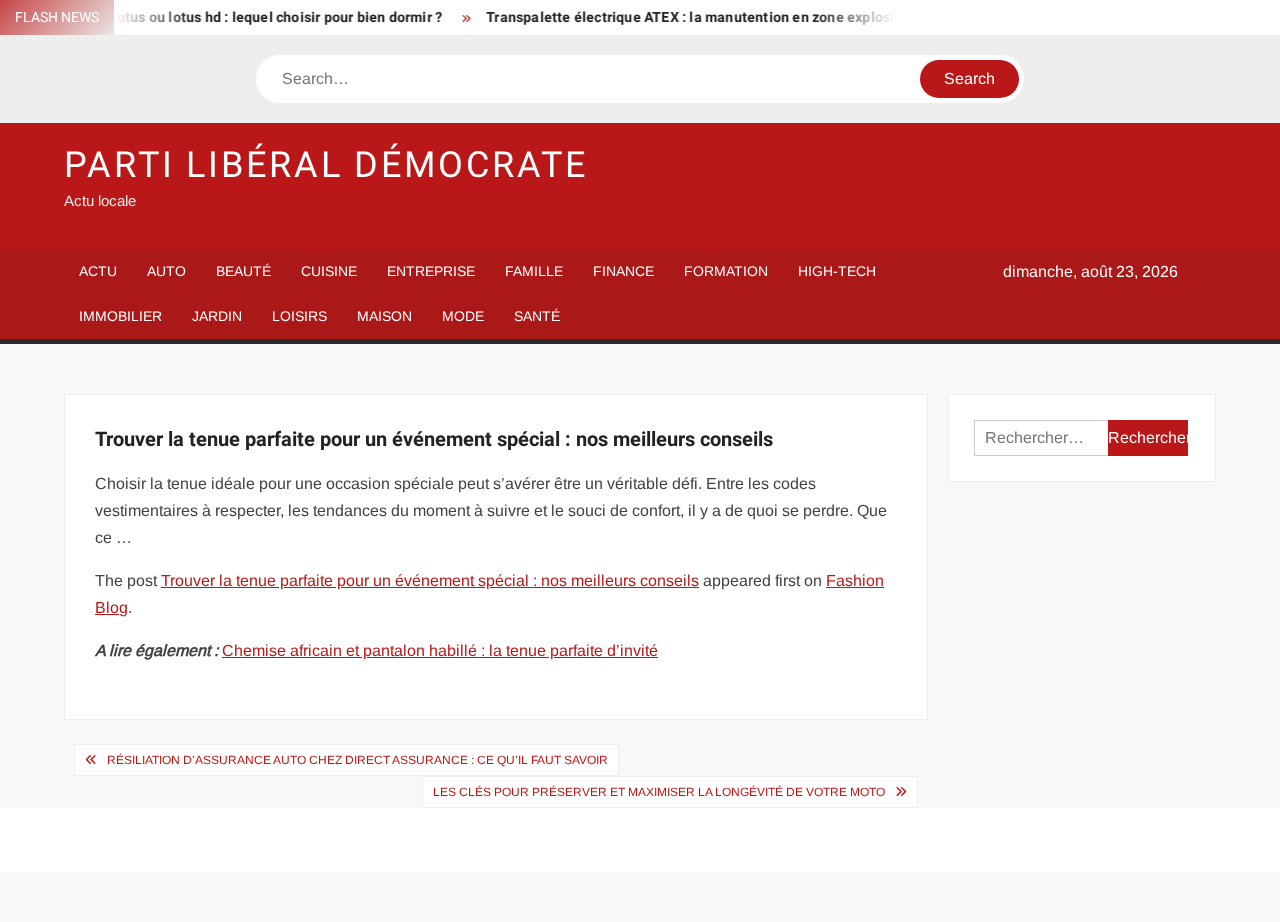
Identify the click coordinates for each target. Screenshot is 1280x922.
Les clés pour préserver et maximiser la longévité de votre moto (659, 792)
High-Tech (837, 271)
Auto (166, 271)
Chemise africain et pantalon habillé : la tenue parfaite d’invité (440, 650)
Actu (98, 271)
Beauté (243, 271)
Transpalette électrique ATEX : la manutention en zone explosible (690, 17)
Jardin (217, 316)
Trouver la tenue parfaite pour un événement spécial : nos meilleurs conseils (430, 580)
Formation (726, 271)
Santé (537, 316)
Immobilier (120, 316)
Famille (534, 271)
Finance (623, 271)
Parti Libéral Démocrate (326, 165)
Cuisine (329, 271)
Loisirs (299, 316)
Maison (384, 316)
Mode (463, 316)
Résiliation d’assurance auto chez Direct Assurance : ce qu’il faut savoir (357, 760)
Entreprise (431, 271)
